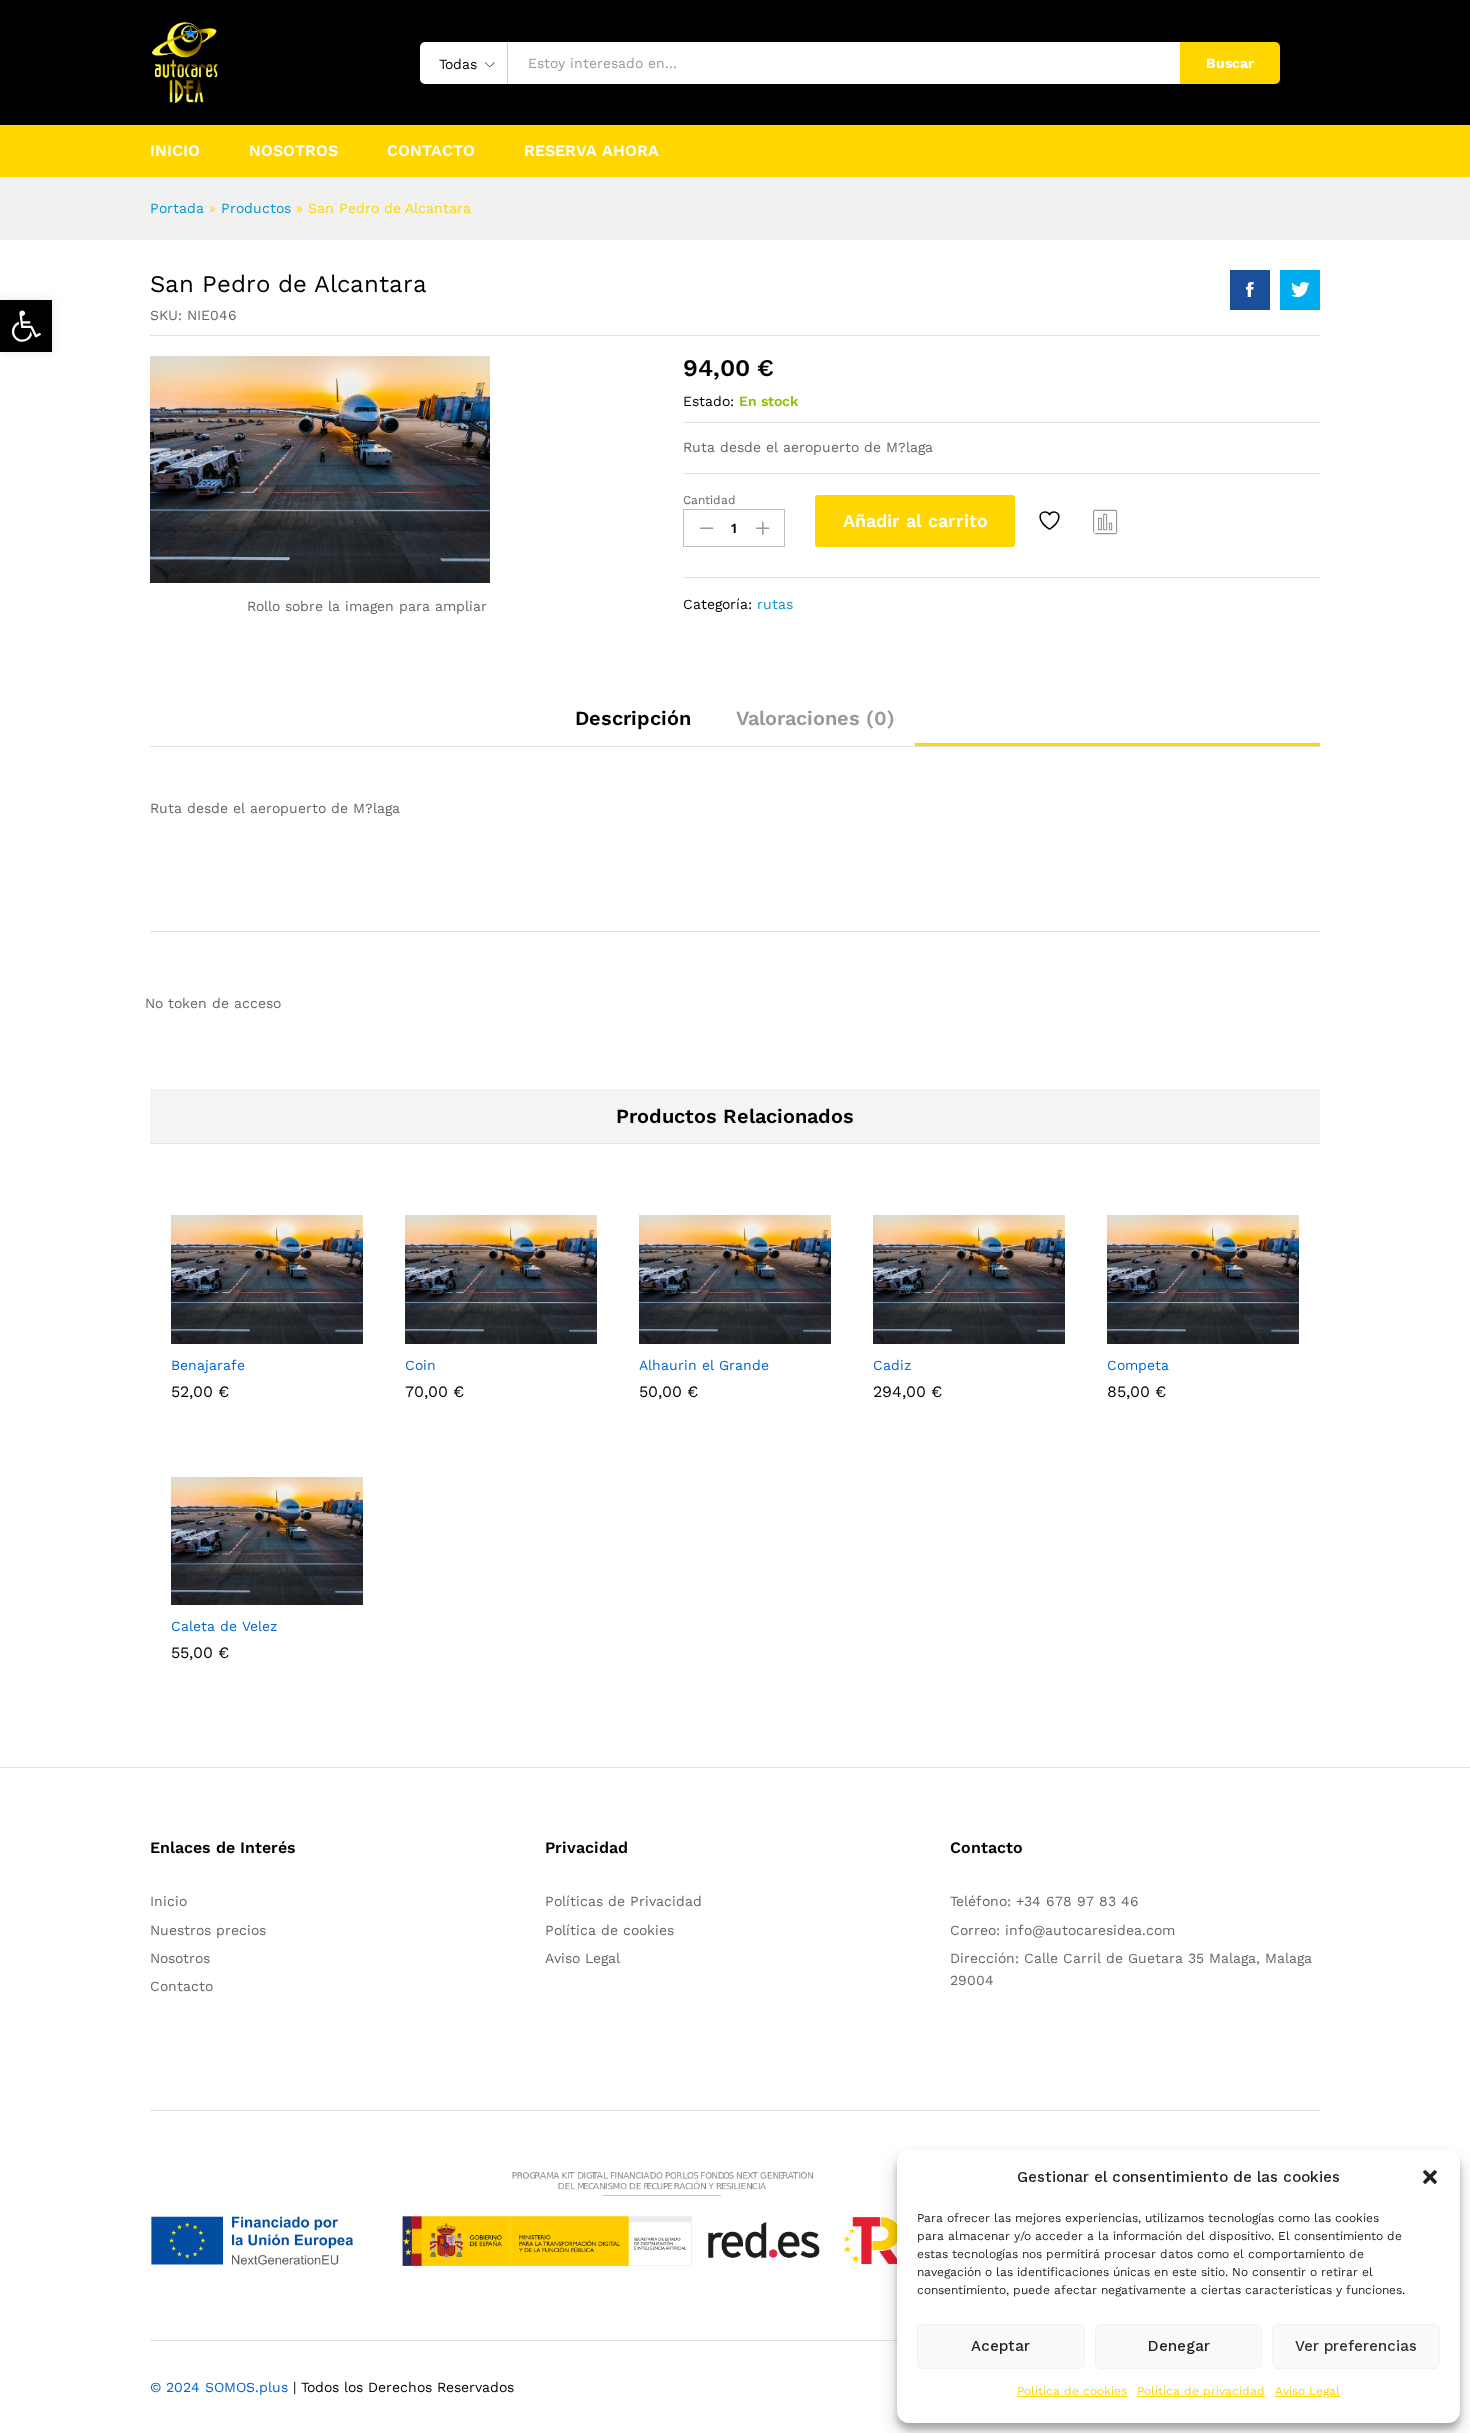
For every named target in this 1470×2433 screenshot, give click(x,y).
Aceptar (1000, 2346)
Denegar (1179, 2346)
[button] (26, 326)
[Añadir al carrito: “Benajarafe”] (198, 1332)
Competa (1138, 1365)
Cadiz (892, 1365)
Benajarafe (208, 1365)
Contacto (431, 151)
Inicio (175, 151)
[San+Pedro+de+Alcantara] (1300, 290)
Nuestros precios (208, 1930)
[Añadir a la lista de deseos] (1052, 521)
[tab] (633, 727)
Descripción (633, 718)
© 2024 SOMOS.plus (219, 2387)
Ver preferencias (1356, 2346)
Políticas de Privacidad (623, 1901)
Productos (256, 208)
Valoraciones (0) (815, 718)
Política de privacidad (1201, 2391)
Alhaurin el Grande (704, 1365)
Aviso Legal (1307, 2391)
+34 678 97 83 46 (1077, 1901)
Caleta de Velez (224, 1626)
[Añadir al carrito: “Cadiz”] (900, 1332)
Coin (420, 1365)
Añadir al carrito (915, 520)
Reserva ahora (591, 151)
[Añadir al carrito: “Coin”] (432, 1332)
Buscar (1230, 63)
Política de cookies (1072, 2391)
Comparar (1106, 521)
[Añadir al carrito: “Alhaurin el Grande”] (666, 1332)
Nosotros (293, 151)
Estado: (708, 401)
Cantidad (709, 500)
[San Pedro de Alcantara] (1250, 290)
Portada (177, 208)
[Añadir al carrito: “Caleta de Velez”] (198, 1593)
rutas (775, 604)
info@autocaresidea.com (1090, 1930)
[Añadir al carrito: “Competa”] (1134, 1332)
